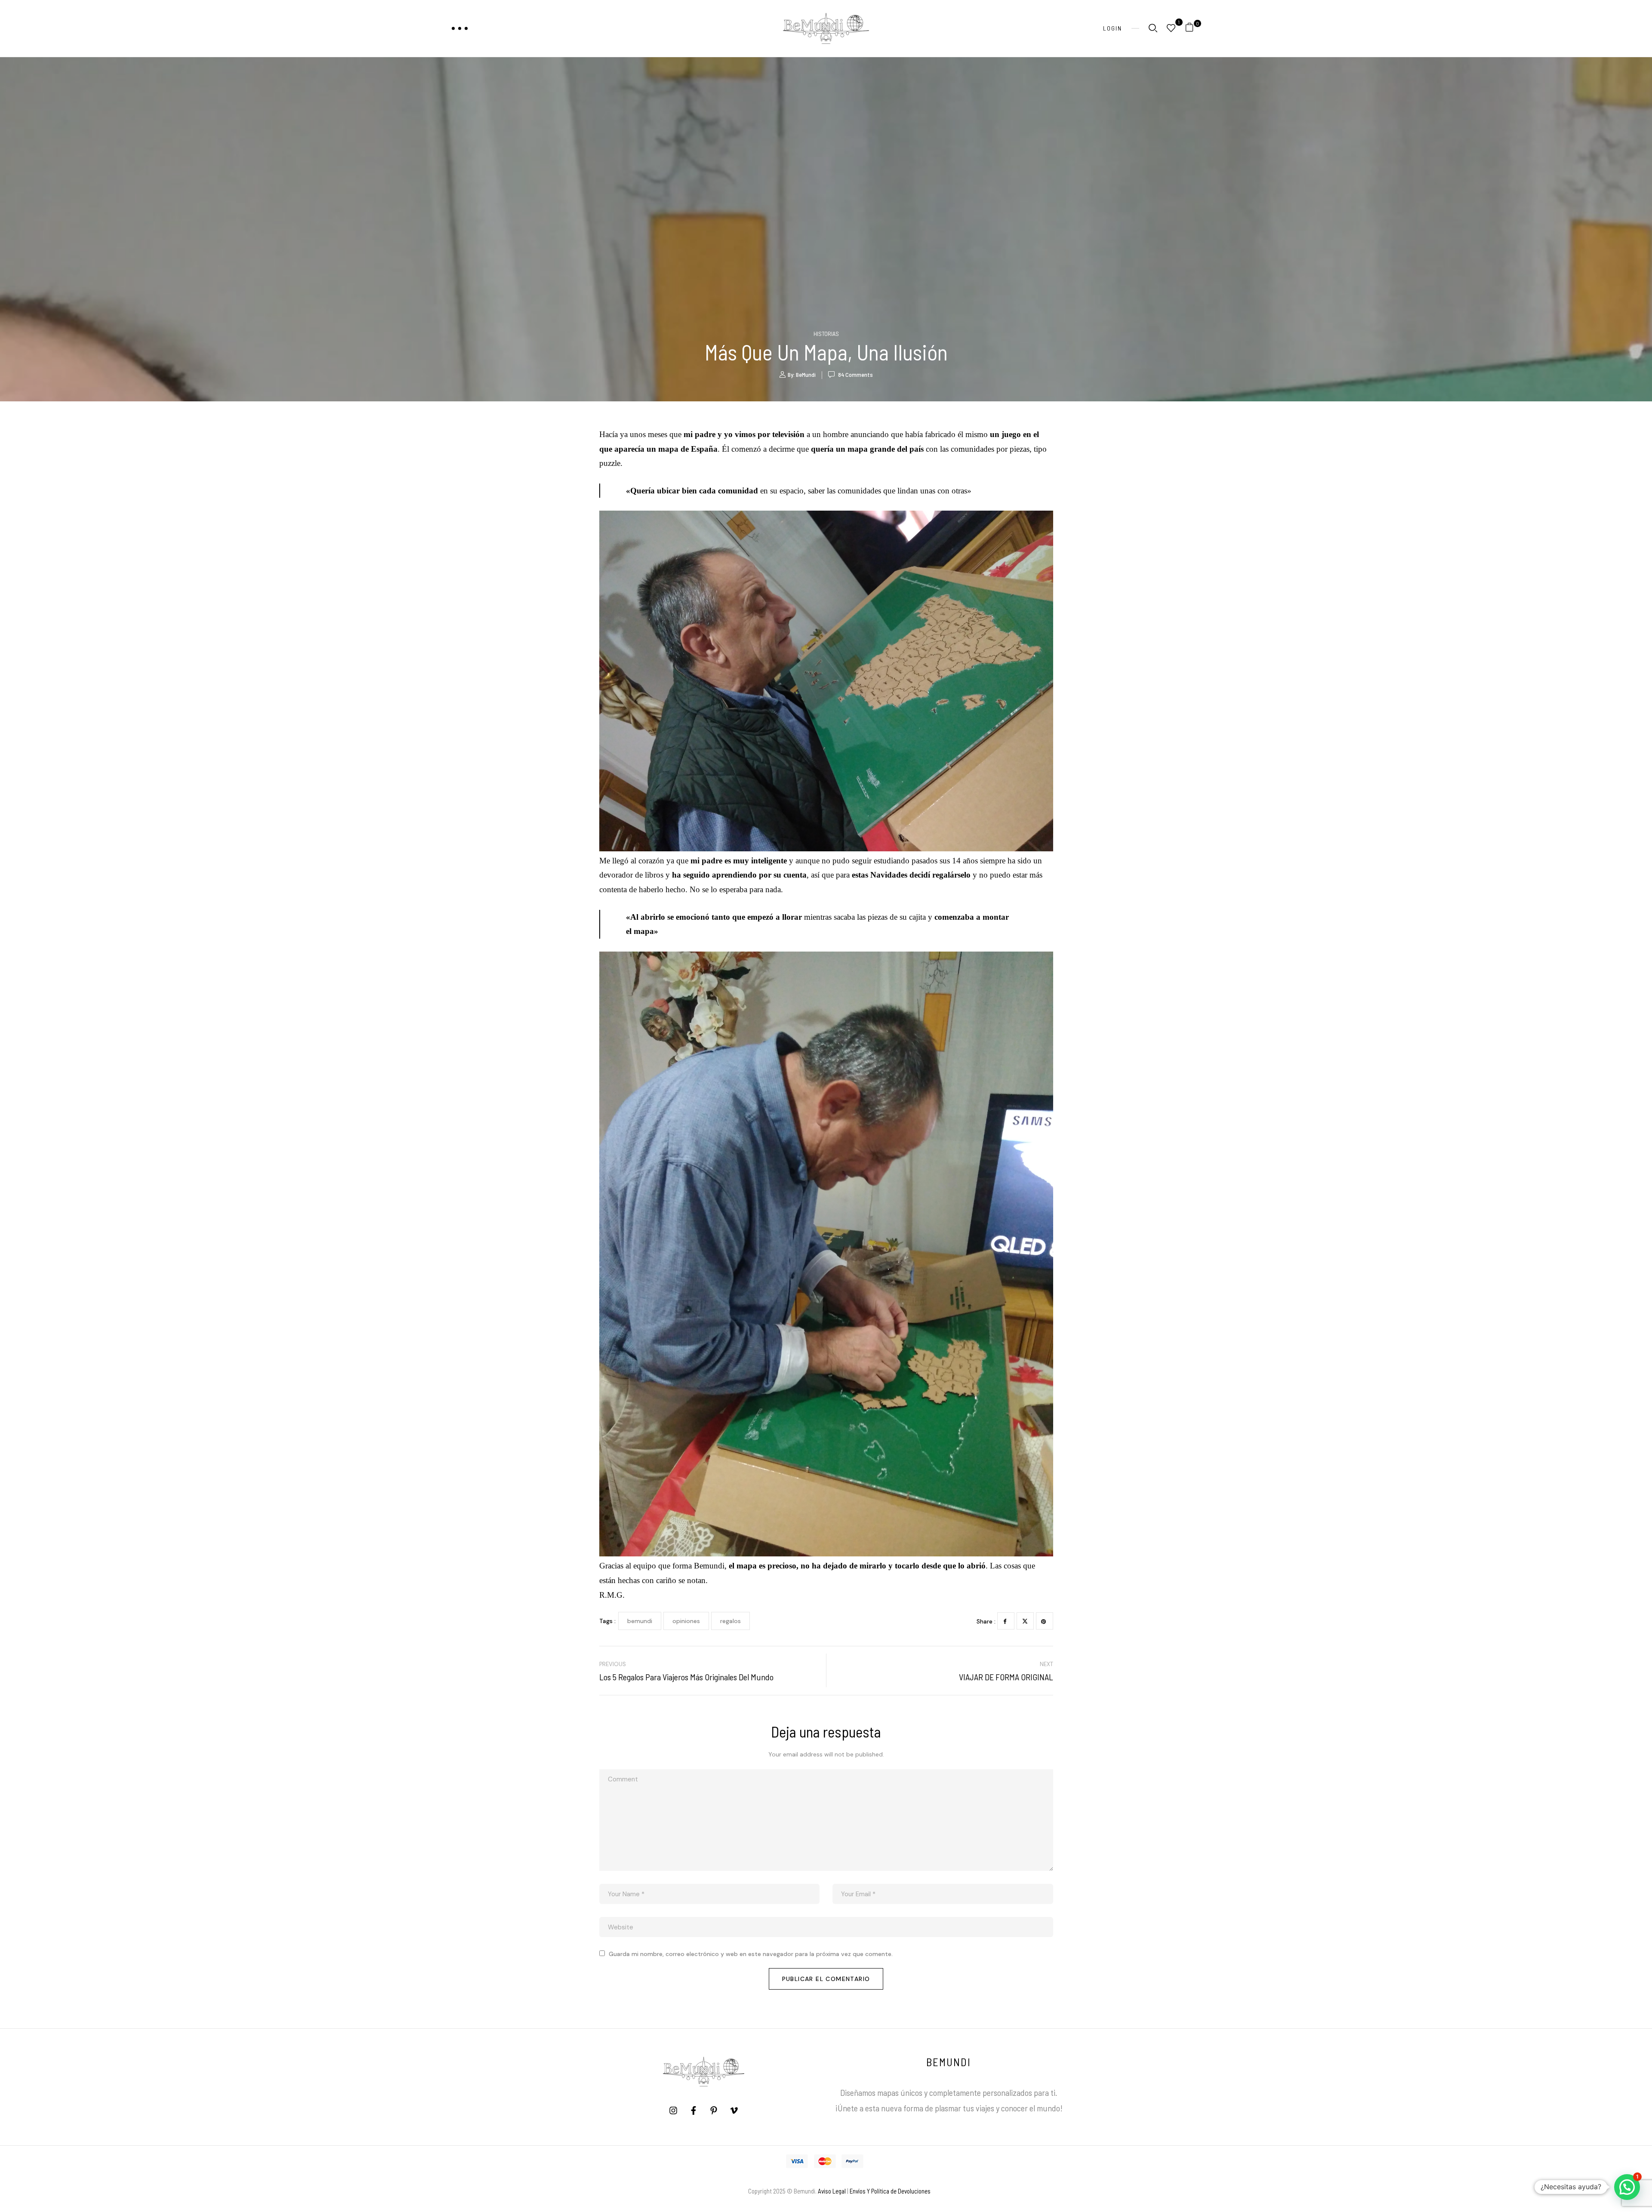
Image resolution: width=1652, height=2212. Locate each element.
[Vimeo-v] (734, 2110)
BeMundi (806, 374)
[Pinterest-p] (714, 2110)
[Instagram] (673, 2110)
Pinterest (1045, 1621)
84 (855, 374)
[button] (1193, 29)
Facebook (1006, 1621)
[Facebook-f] (693, 2110)
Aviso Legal (832, 2191)
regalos (730, 1621)
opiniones (686, 1621)
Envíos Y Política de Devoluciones (890, 2191)
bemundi (640, 1621)
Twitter (1025, 1621)
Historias (826, 334)
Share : (986, 1621)
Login (1113, 28)
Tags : (607, 1621)
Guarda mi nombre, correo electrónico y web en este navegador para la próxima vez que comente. (751, 1954)
